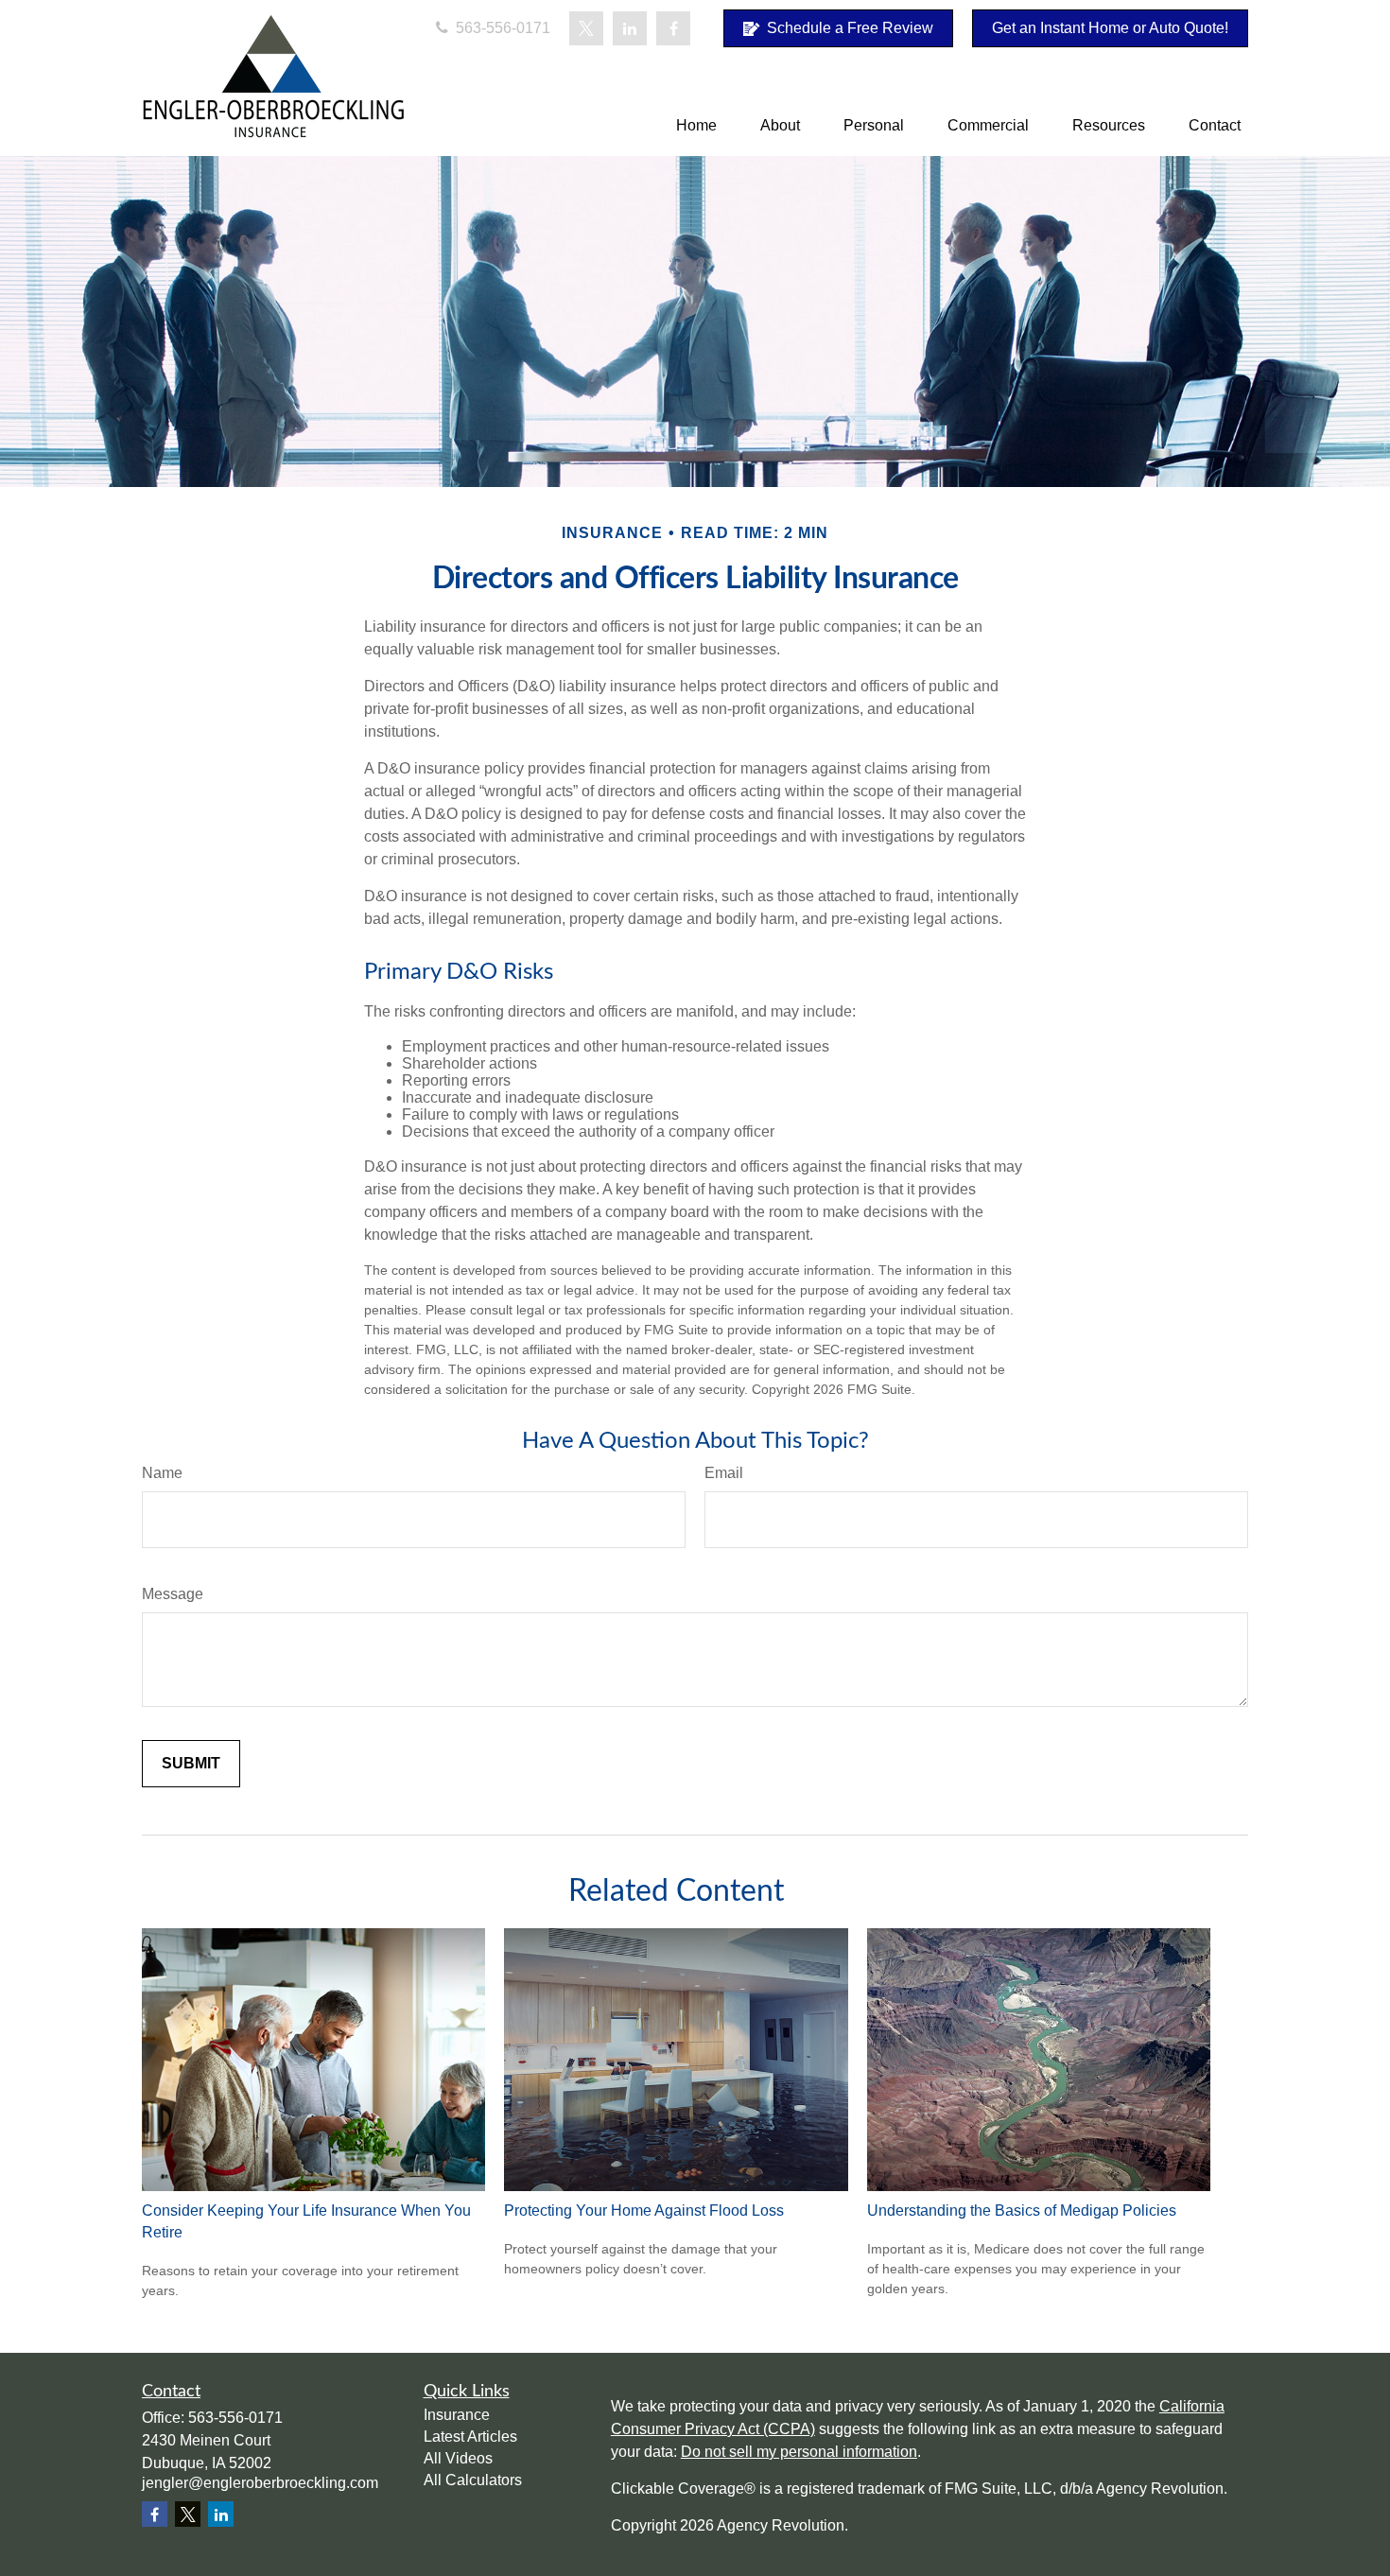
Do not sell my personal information (799, 2452)
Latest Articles (470, 2437)
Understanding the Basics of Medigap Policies (1022, 2210)
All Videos (458, 2458)
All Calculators (473, 2480)
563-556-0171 (501, 28)
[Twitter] (586, 28)
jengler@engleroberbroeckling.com (260, 2483)
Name (162, 1473)
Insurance (457, 2415)
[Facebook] (673, 28)
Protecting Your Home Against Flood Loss (644, 2210)
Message (173, 1594)
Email (724, 1473)
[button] (696, 125)
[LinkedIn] (630, 28)
